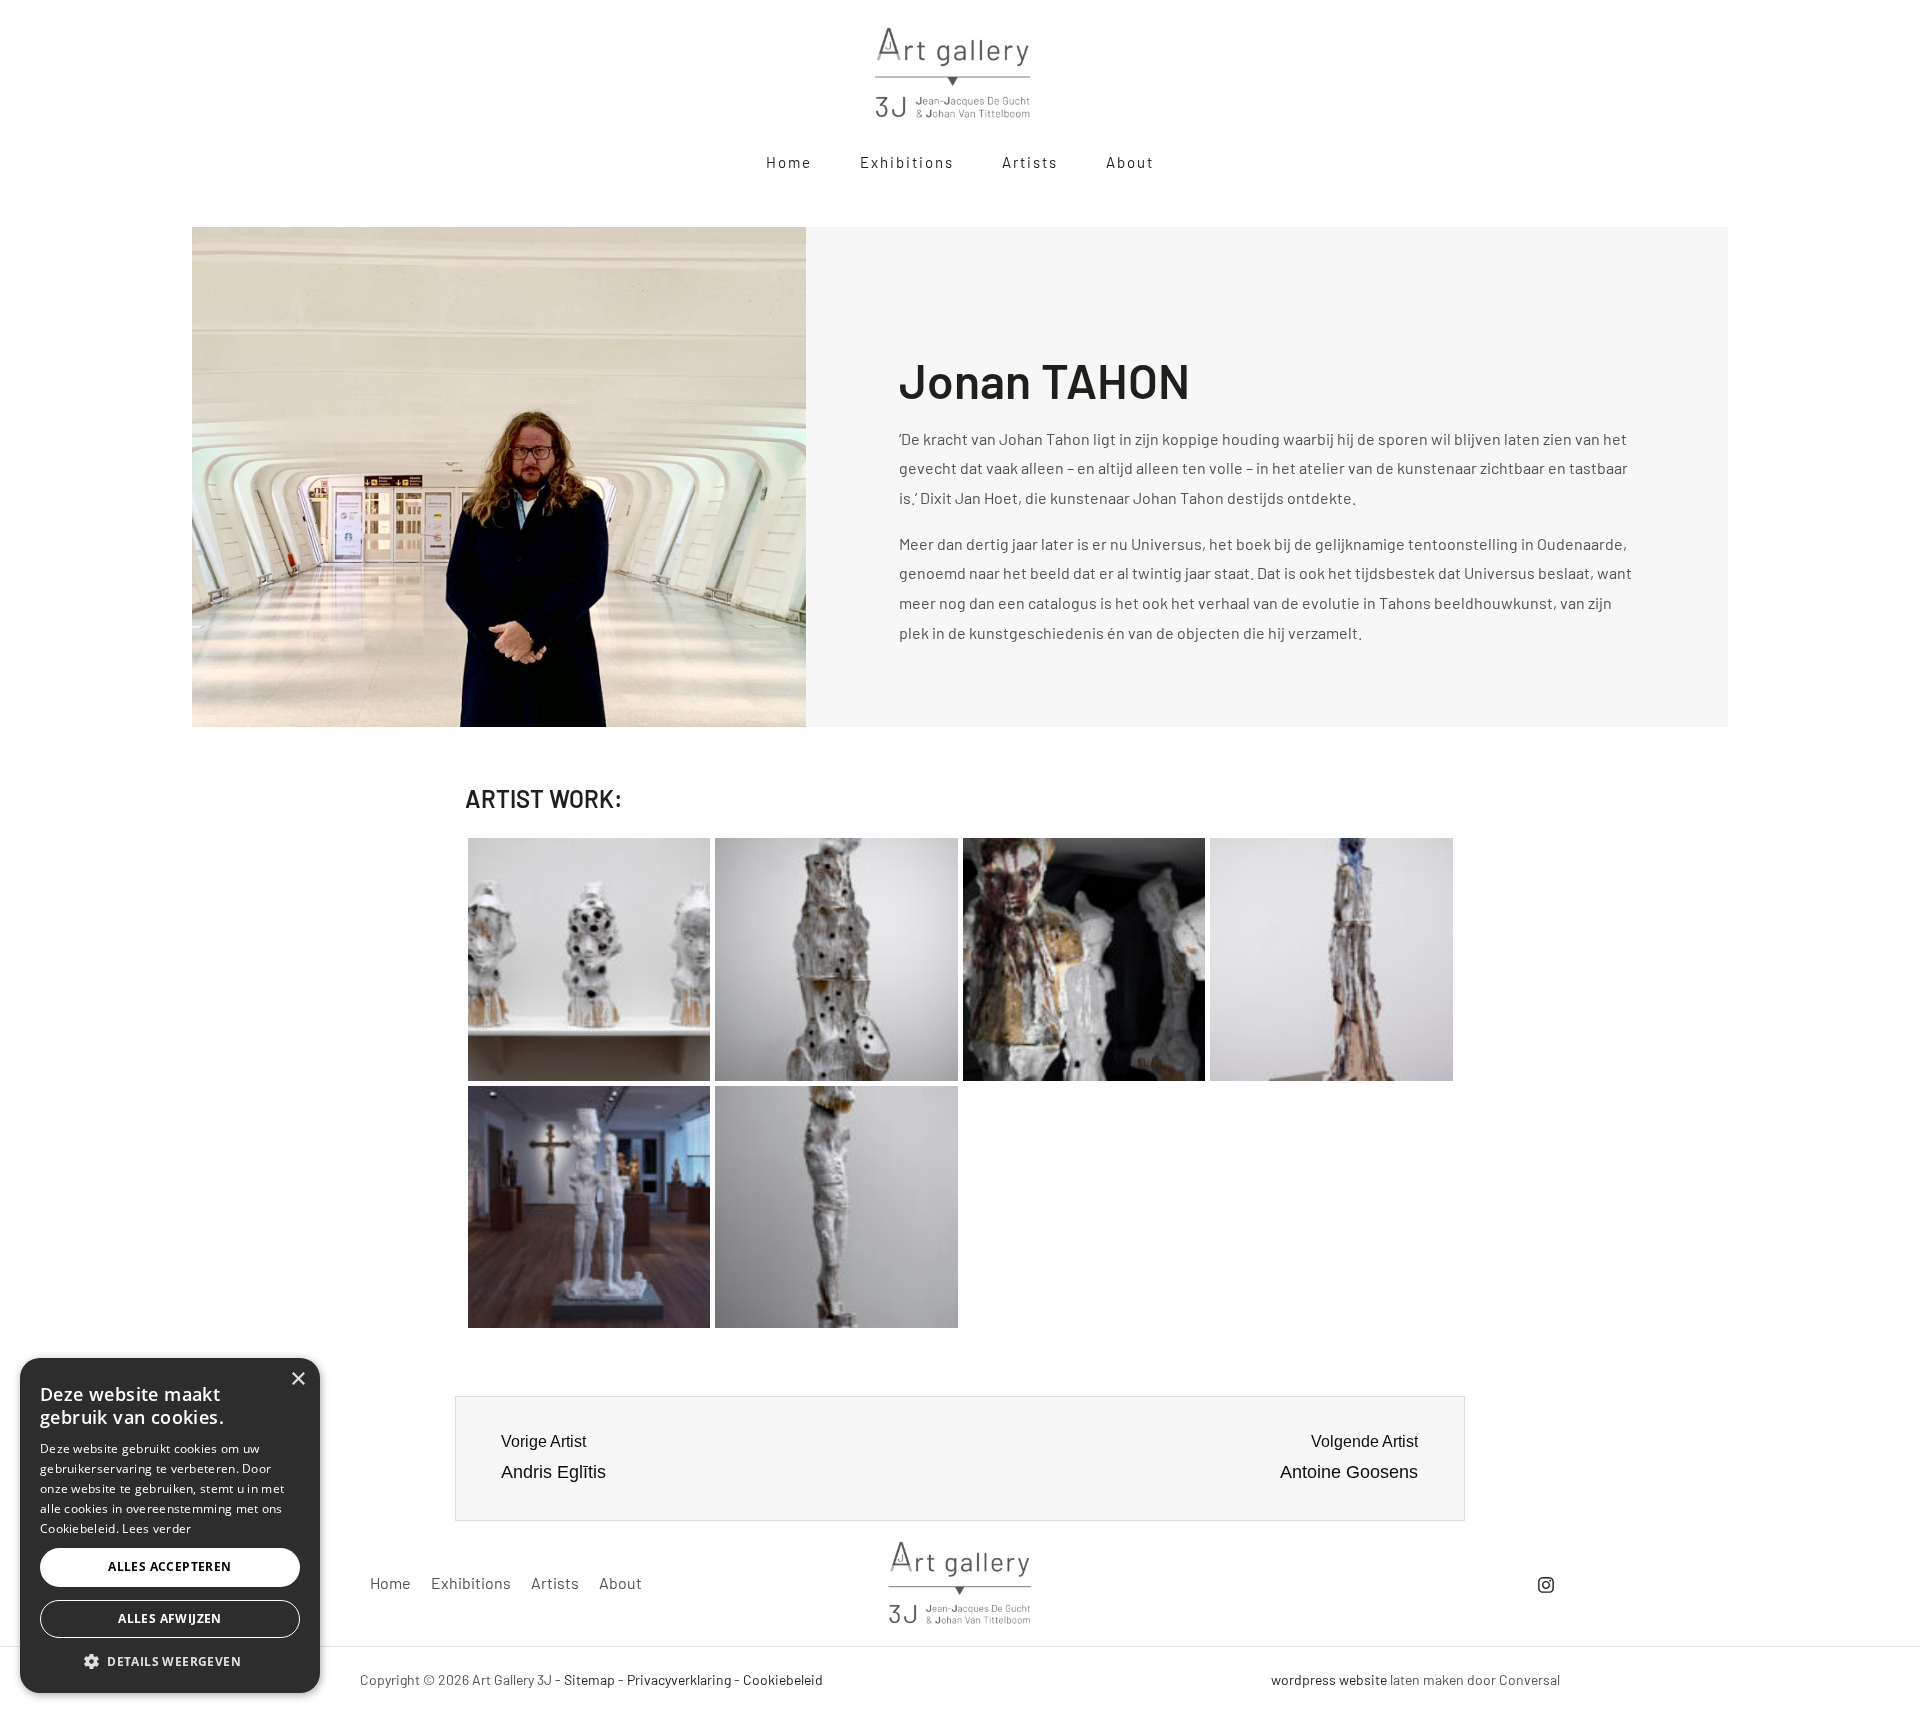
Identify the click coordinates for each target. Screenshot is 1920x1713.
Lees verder (156, 1528)
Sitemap (589, 1679)
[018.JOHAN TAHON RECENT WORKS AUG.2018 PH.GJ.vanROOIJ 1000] (1331, 959)
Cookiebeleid (783, 1679)
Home (390, 1582)
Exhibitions (471, 1582)
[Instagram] (1546, 1585)
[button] (170, 1662)
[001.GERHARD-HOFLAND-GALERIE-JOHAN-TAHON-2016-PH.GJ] (589, 959)
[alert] (170, 1525)
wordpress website (1329, 1679)
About (620, 1582)
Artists (555, 1582)
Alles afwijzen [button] (170, 1618)
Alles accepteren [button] (169, 1566)
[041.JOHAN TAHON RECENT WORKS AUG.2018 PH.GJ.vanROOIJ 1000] (836, 1207)
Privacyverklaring (679, 1679)
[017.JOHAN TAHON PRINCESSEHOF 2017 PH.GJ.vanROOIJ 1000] (1084, 959)
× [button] (297, 1379)
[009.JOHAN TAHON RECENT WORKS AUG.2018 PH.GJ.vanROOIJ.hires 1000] (836, 959)
